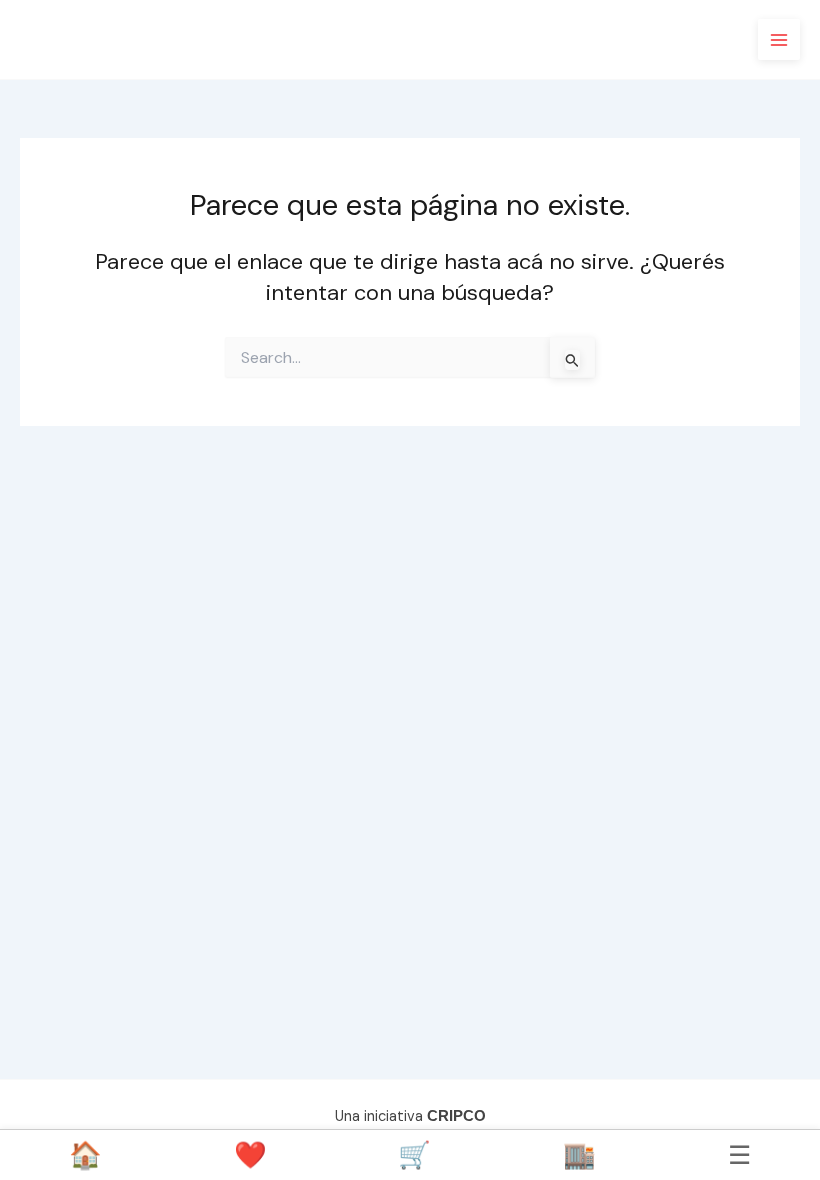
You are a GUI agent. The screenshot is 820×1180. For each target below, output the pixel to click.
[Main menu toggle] (779, 40)
